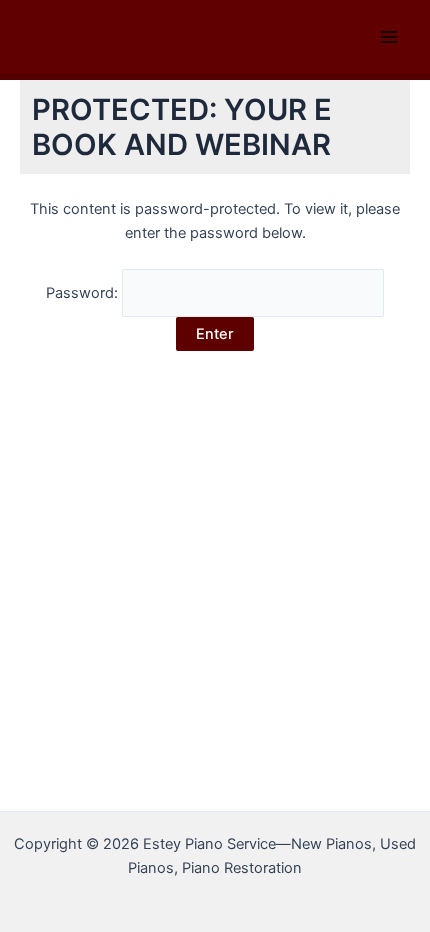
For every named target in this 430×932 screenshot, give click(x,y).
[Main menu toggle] (389, 37)
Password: (84, 293)
